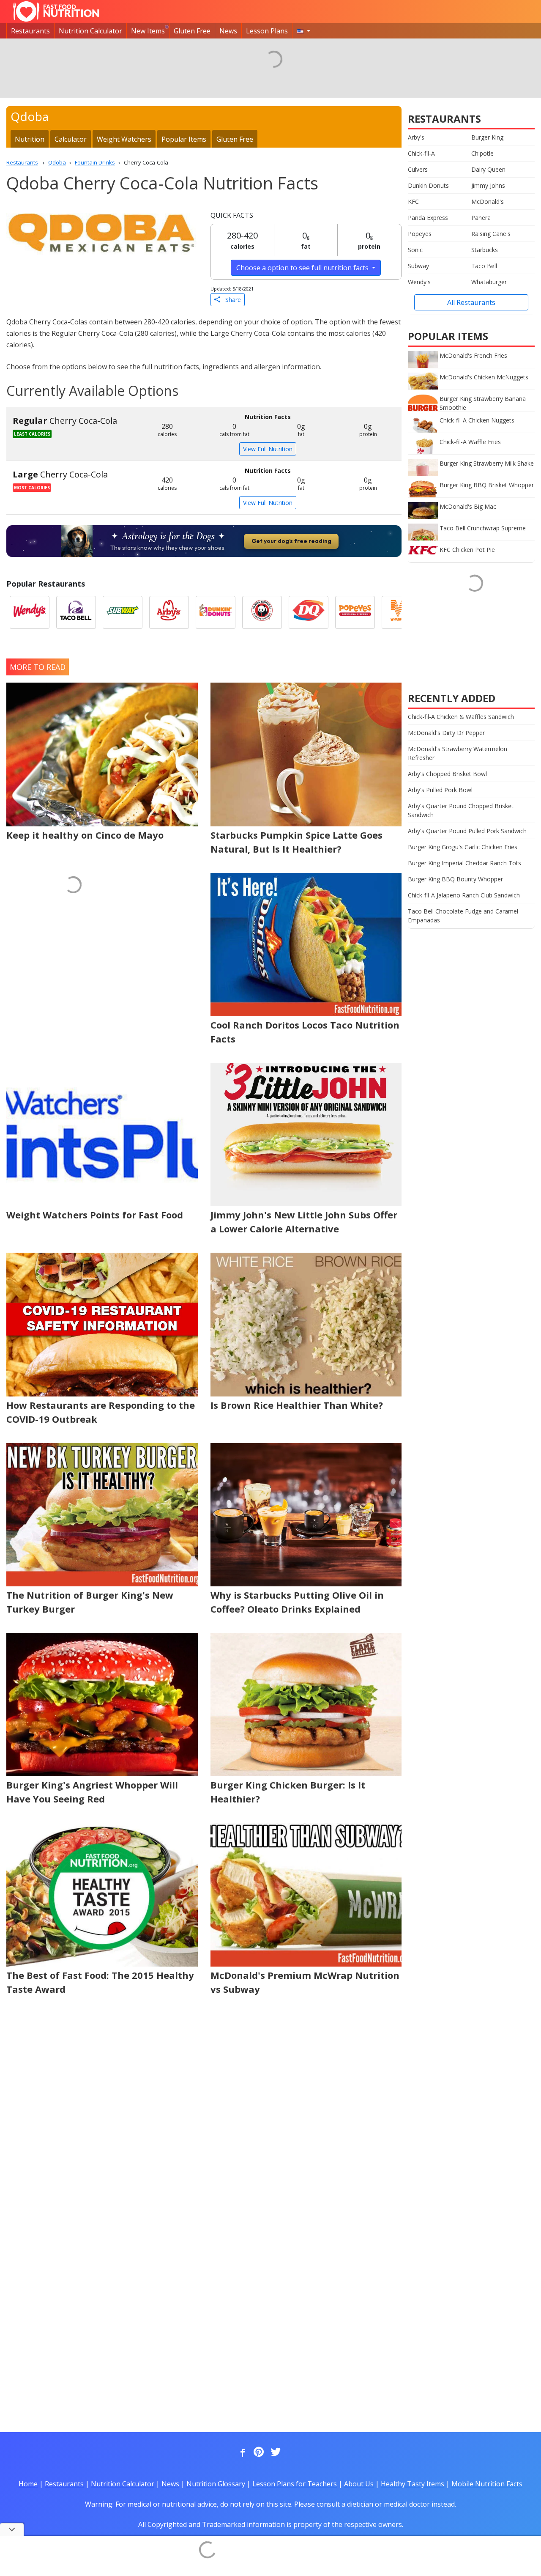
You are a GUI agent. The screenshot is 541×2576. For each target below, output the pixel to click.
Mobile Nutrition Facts (487, 2484)
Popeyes (420, 234)
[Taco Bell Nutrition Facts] (76, 612)
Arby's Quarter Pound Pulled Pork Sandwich (467, 831)
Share (231, 300)
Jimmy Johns (488, 185)
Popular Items (184, 139)
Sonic (415, 250)
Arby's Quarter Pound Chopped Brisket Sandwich (461, 810)
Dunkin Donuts (428, 185)
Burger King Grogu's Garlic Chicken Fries (463, 847)
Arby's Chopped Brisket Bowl (447, 774)
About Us (359, 2484)
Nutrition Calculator (90, 31)
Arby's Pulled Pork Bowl (440, 790)
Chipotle (482, 153)
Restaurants (30, 31)
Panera (481, 218)
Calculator (71, 139)
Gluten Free (192, 31)
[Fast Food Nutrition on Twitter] (275, 2453)
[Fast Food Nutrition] (56, 11)
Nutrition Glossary (216, 2484)
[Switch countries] (303, 31)
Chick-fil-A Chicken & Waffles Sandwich (461, 717)
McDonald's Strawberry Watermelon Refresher (458, 753)
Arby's (416, 137)
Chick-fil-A (421, 153)
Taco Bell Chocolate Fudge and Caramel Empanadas (463, 916)
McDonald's (488, 202)
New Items (148, 31)
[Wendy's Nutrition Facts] (30, 612)
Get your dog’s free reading (291, 541)
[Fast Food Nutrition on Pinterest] (258, 2453)
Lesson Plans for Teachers (295, 2484)
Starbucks (485, 250)
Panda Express (428, 218)
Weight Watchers (124, 139)
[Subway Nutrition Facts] (123, 612)
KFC (413, 202)
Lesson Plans (267, 31)
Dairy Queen (488, 169)
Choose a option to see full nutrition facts (303, 268)
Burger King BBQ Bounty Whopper (455, 879)
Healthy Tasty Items (413, 2484)
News (228, 31)
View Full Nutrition (268, 449)
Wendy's (419, 282)
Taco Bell (484, 266)
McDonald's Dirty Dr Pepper (446, 733)
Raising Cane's (491, 234)
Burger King (487, 137)
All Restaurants (471, 302)
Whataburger (489, 282)
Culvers (418, 169)
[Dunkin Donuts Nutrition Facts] (216, 612)
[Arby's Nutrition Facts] (169, 612)
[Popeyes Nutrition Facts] (355, 612)
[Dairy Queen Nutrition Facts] (309, 612)
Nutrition (30, 139)
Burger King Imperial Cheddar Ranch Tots (464, 863)
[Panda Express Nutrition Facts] (262, 612)
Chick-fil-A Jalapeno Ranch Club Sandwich (464, 895)
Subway (418, 266)
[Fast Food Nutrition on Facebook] (241, 2453)
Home (28, 2484)
